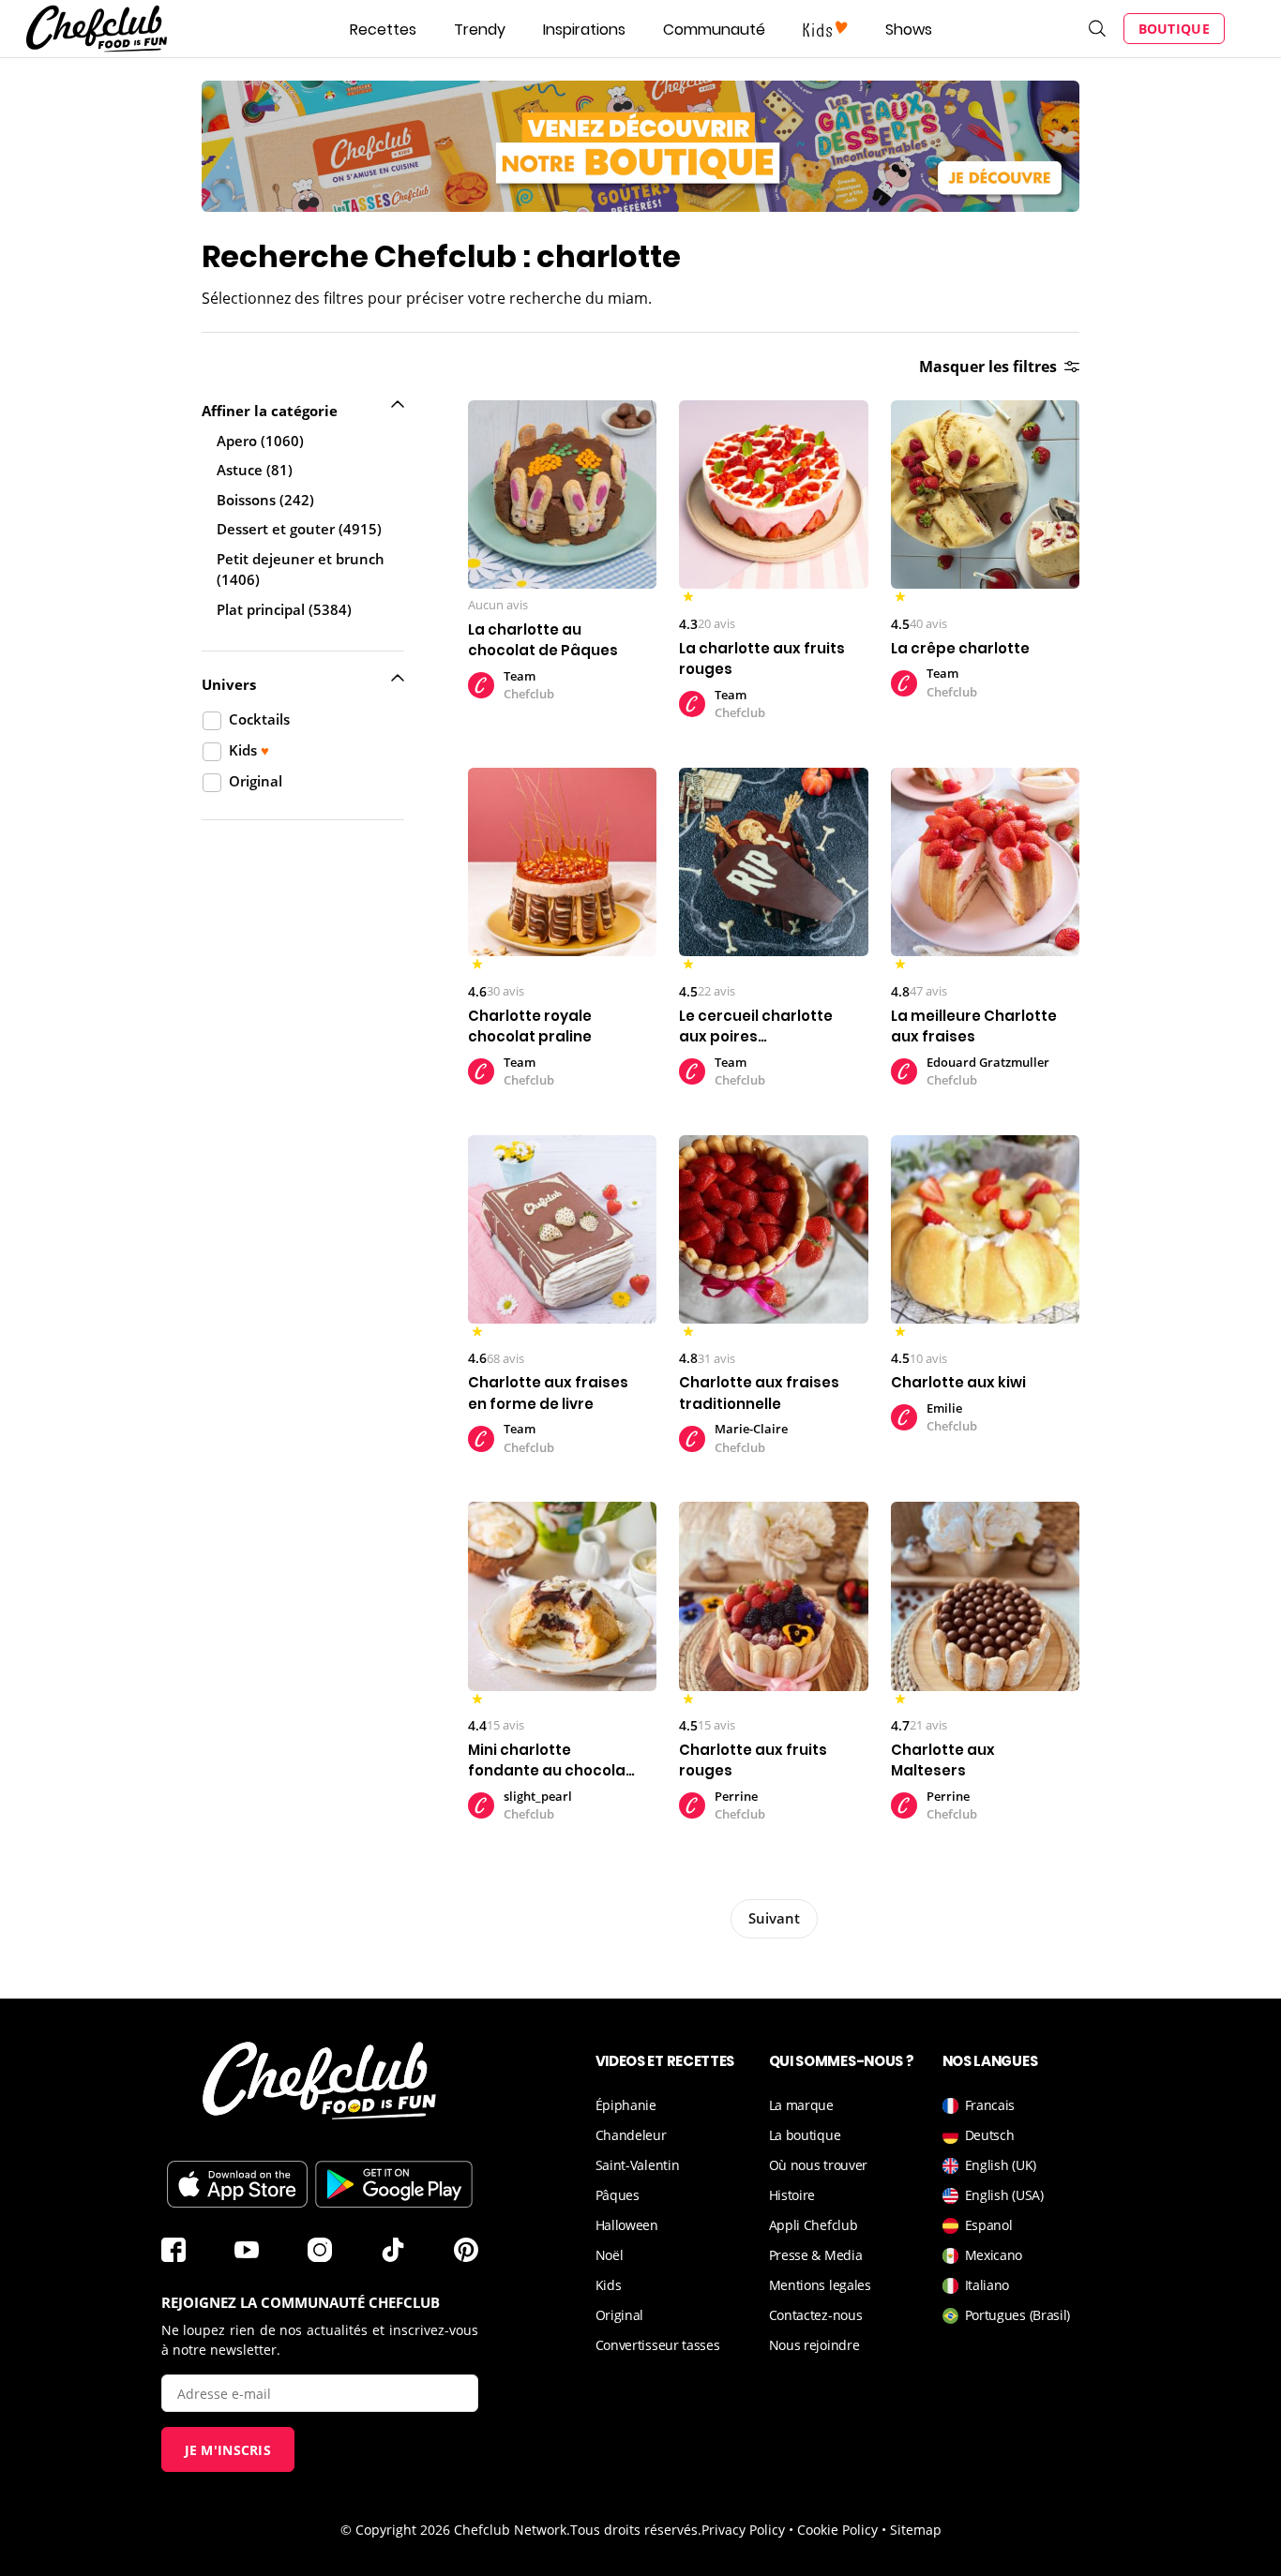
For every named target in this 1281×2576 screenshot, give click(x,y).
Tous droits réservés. (636, 2530)
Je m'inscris (228, 2450)
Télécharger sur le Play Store (394, 2184)
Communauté (714, 30)
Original (620, 2315)
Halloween (627, 2225)
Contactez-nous (816, 2315)
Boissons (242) (265, 500)
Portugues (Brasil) (1018, 2315)
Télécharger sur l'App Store (237, 2184)
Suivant (774, 1918)
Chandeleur (631, 2135)
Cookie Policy (837, 2530)
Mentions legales (820, 2285)
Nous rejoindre (814, 2345)
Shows (909, 30)
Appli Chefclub (814, 2225)
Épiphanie (626, 2105)
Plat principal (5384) (284, 609)
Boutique (1174, 29)
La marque (801, 2105)
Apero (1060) (260, 441)
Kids (609, 2285)
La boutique (805, 2135)
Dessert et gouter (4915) (299, 529)
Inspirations (584, 30)
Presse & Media (816, 2255)
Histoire (792, 2195)
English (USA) (1004, 2195)
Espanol (989, 2225)
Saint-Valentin (638, 2165)
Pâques (618, 2195)
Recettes (383, 30)
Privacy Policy (743, 2530)
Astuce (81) (255, 470)
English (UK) (1001, 2165)
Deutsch (990, 2135)
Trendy (480, 30)
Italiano (987, 2285)
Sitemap (916, 2530)
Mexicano (994, 2255)
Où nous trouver (819, 2165)
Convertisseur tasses (658, 2345)
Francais (990, 2105)
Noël (610, 2255)
